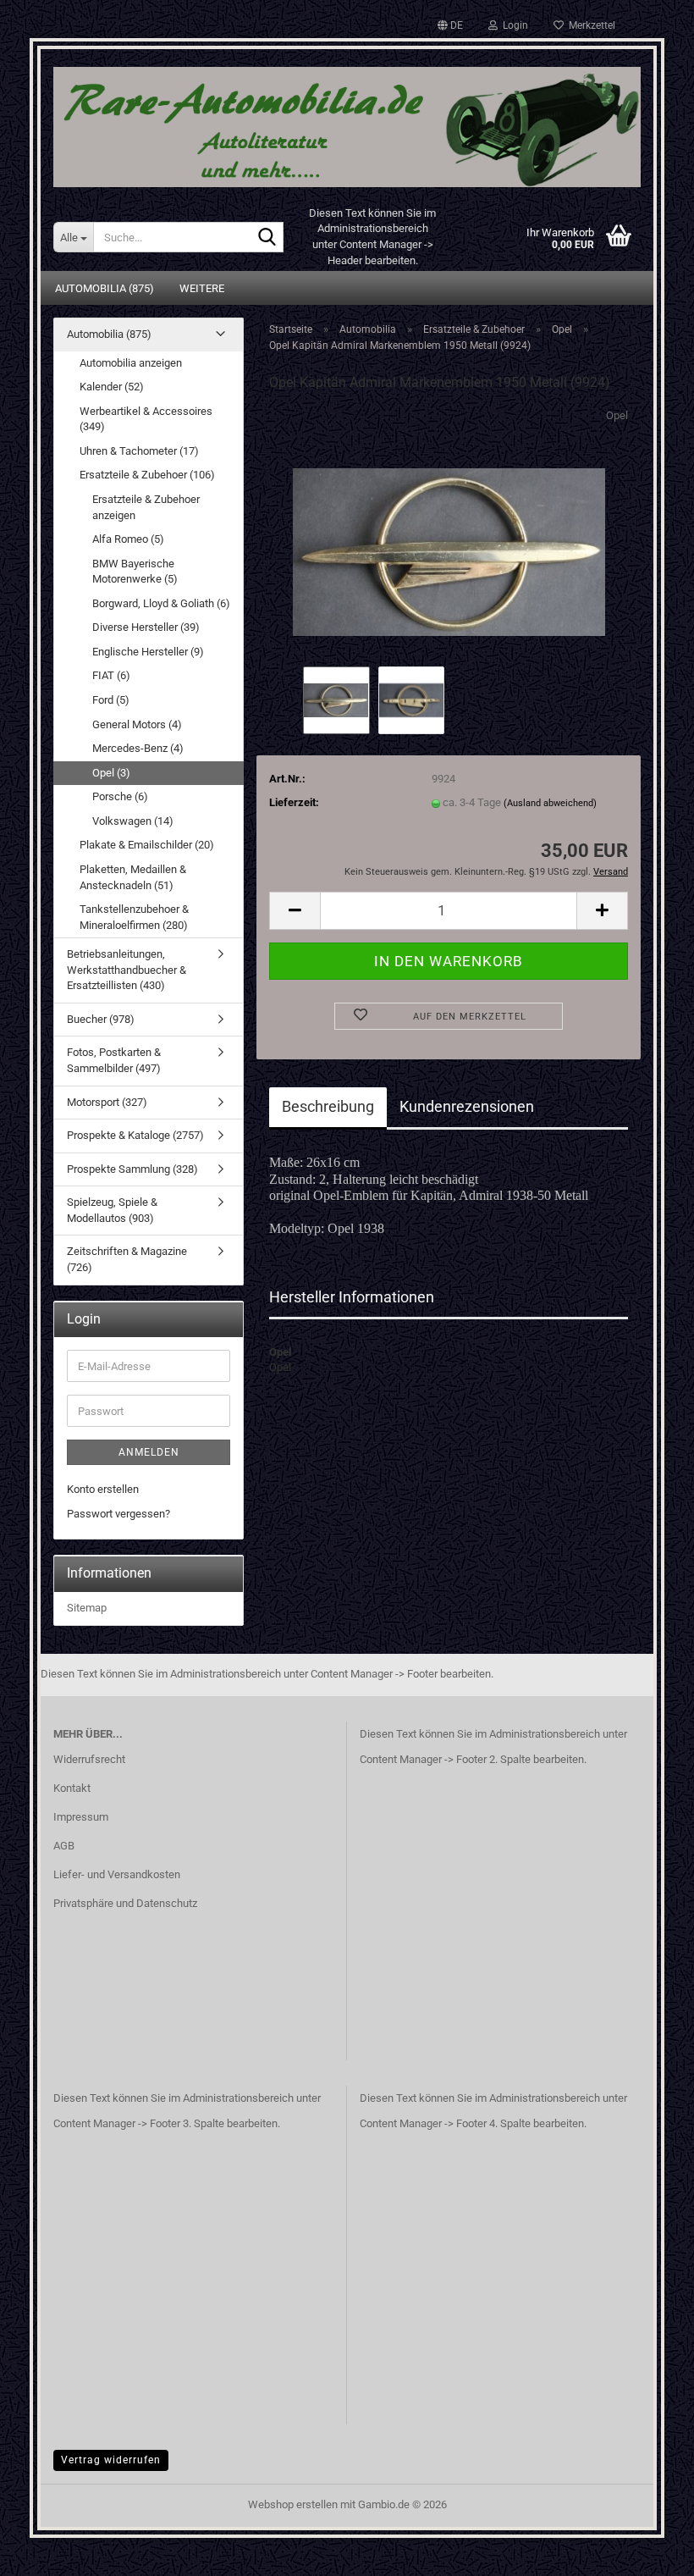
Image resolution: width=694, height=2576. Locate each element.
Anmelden (149, 1452)
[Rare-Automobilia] (347, 121)
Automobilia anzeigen (131, 363)
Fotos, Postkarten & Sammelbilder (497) (114, 1060)
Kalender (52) (112, 387)
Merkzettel (589, 25)
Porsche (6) (120, 796)
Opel (617, 415)
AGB (64, 1846)
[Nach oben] (647, 2551)
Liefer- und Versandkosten (117, 1874)
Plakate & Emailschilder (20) (147, 845)
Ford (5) (111, 700)
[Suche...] (267, 238)
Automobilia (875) (105, 288)
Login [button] (513, 25)
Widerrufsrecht (89, 1759)
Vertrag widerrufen (111, 2460)
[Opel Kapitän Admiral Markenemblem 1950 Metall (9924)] (449, 534)
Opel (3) (111, 773)
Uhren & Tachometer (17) (139, 451)
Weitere (202, 288)
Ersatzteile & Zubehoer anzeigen (146, 507)
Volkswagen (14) (133, 821)
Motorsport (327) (107, 1102)
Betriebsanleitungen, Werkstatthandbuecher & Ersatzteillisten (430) (127, 970)
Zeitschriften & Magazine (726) (127, 1259)
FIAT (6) (111, 675)
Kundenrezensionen (467, 1106)
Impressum (81, 1817)
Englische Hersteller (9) (148, 652)
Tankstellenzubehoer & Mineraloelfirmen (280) (134, 917)
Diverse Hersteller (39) (146, 627)
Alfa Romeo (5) (128, 539)
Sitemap (87, 1608)
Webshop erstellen (293, 2504)
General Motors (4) (137, 724)
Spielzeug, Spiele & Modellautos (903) (112, 1210)
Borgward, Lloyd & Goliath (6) (161, 603)
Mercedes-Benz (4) (138, 748)
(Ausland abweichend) (550, 803)
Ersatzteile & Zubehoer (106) (147, 475)
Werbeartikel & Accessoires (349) (146, 419)
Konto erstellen (103, 1489)
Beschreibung (328, 1106)
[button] (450, 25)
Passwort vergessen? (118, 1514)
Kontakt (72, 1788)
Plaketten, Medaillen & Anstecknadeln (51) (133, 877)
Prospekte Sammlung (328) (132, 1169)
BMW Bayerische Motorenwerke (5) (135, 572)
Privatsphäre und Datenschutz (125, 1903)
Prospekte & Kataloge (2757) (135, 1135)
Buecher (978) (101, 1019)
